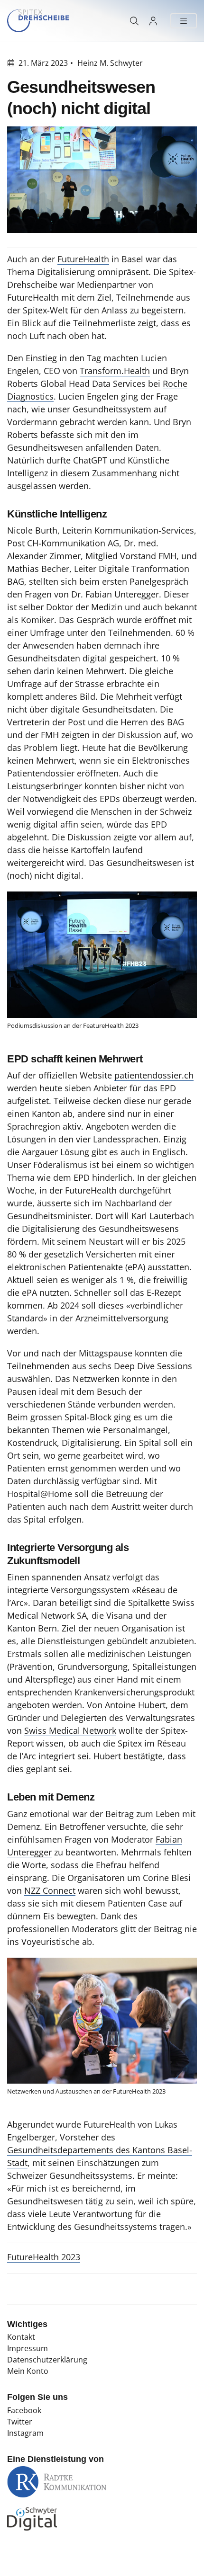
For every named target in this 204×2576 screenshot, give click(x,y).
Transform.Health (115, 371)
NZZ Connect (50, 1890)
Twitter (20, 2422)
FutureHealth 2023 (44, 2257)
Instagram (25, 2433)
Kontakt (21, 2337)
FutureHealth (83, 259)
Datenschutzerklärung (47, 2360)
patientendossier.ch (154, 1075)
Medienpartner (108, 285)
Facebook (24, 2410)
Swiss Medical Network (70, 1730)
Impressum (28, 2348)
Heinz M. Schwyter (110, 63)
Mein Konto (28, 2371)
